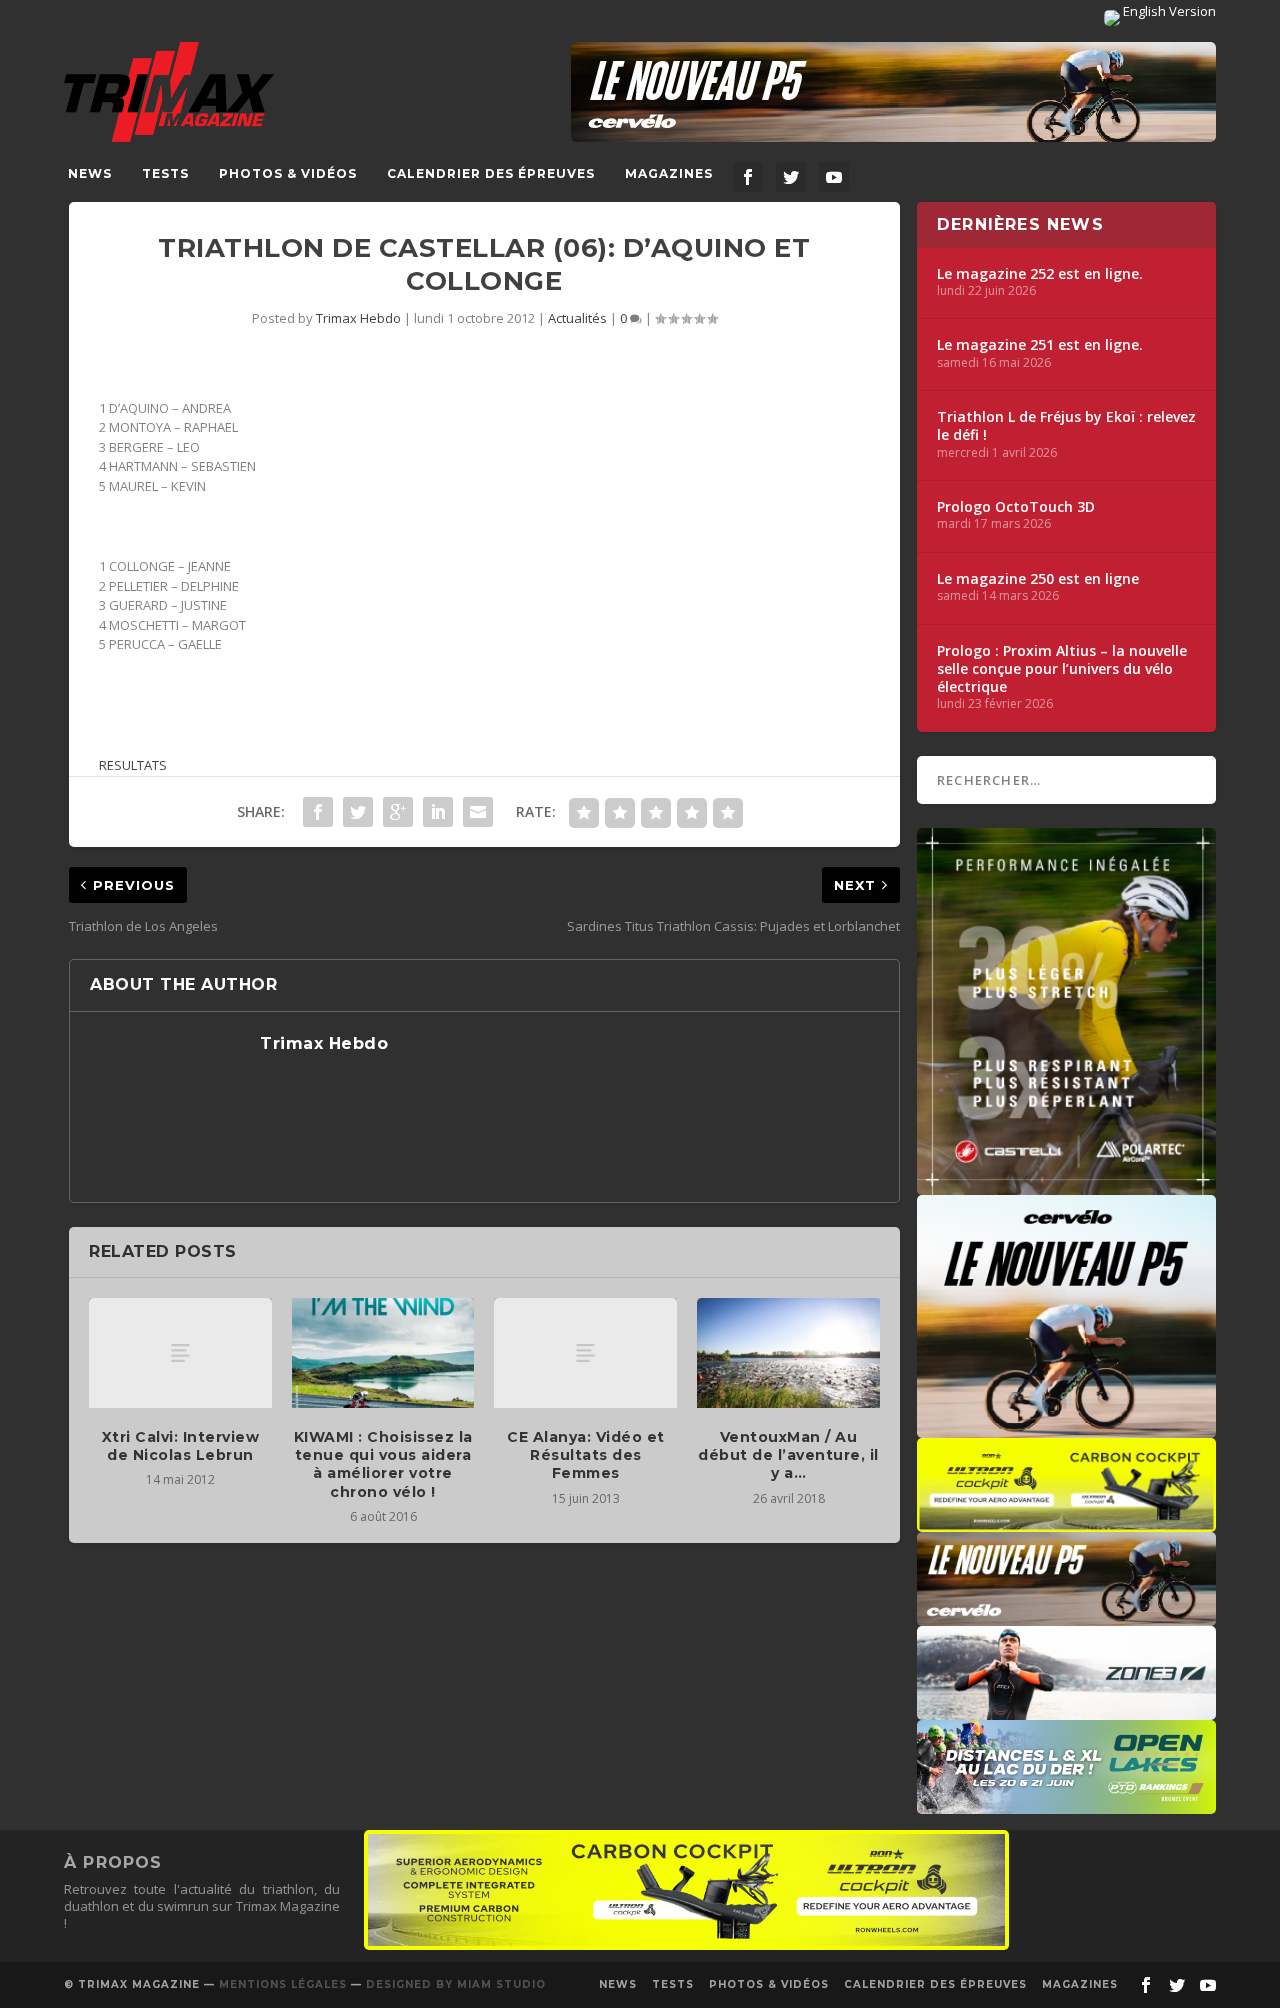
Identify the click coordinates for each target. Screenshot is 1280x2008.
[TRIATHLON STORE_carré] (1066, 1185)
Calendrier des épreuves (491, 173)
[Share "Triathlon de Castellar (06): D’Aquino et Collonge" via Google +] (398, 812)
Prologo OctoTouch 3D (1016, 507)
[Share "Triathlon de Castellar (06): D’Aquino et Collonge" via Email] (478, 812)
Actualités (577, 318)
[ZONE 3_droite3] (1066, 1710)
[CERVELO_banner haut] (893, 92)
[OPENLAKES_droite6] (1066, 1804)
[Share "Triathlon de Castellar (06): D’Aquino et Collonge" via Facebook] (318, 812)
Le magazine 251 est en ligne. (1040, 345)
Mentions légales (283, 1984)
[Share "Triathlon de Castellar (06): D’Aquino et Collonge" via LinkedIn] (438, 812)
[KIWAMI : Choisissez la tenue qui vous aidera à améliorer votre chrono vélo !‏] (383, 1353)
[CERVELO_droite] (1066, 1616)
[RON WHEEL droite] (1066, 1522)
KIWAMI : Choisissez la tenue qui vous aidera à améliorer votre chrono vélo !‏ (383, 1464)
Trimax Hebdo (358, 318)
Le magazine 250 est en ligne (1038, 579)
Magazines (669, 173)
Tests (165, 173)
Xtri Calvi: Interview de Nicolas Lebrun (181, 1446)
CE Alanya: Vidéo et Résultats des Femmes (586, 1455)
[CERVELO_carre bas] (1066, 1428)
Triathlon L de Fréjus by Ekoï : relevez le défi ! (1066, 426)
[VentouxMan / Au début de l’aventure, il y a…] (788, 1353)
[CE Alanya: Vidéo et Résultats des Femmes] (585, 1353)
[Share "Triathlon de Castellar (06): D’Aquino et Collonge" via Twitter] (358, 812)
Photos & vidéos (288, 173)
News (90, 173)
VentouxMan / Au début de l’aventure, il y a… (788, 1455)
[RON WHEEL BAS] (686, 1945)
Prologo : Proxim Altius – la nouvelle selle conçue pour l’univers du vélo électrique (1062, 669)
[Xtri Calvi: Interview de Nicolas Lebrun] (180, 1353)
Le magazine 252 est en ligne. (1040, 274)
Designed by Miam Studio (456, 1984)
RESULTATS (133, 765)
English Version (1168, 11)
